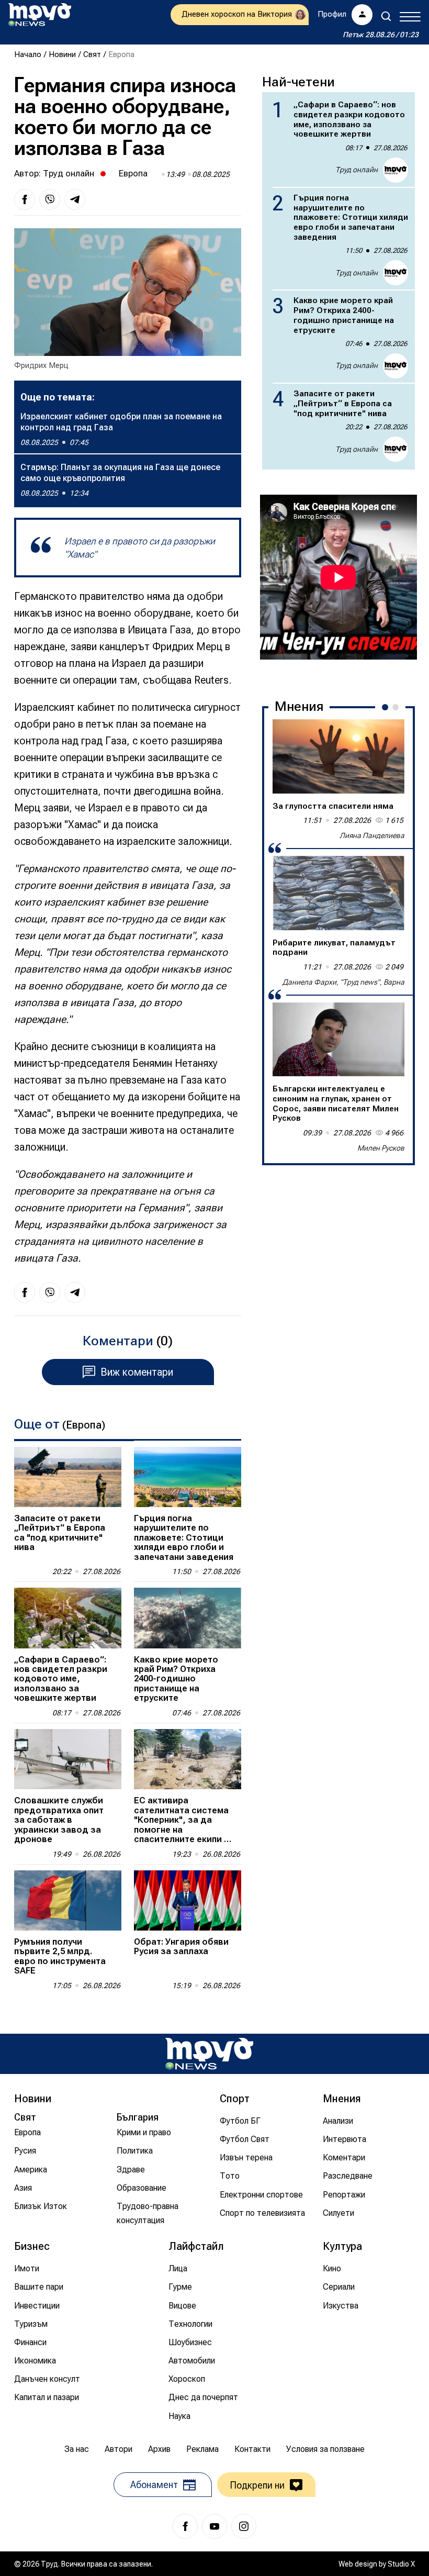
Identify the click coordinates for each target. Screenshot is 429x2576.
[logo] (40, 15)
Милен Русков (381, 1148)
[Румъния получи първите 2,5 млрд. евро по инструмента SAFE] (68, 1900)
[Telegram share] (75, 199)
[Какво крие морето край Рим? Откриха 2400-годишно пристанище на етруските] (188, 1618)
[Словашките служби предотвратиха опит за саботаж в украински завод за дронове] (68, 1759)
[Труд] (209, 2054)
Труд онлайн (69, 173)
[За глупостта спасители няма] (338, 756)
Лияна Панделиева (372, 835)
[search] (386, 16)
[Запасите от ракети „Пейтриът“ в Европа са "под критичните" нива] (68, 1477)
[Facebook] (185, 2526)
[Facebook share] (25, 199)
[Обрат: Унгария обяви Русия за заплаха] (188, 1900)
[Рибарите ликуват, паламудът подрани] (338, 893)
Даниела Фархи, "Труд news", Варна (343, 982)
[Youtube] (214, 2526)
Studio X (401, 2564)
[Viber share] (50, 199)
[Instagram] (244, 2526)
